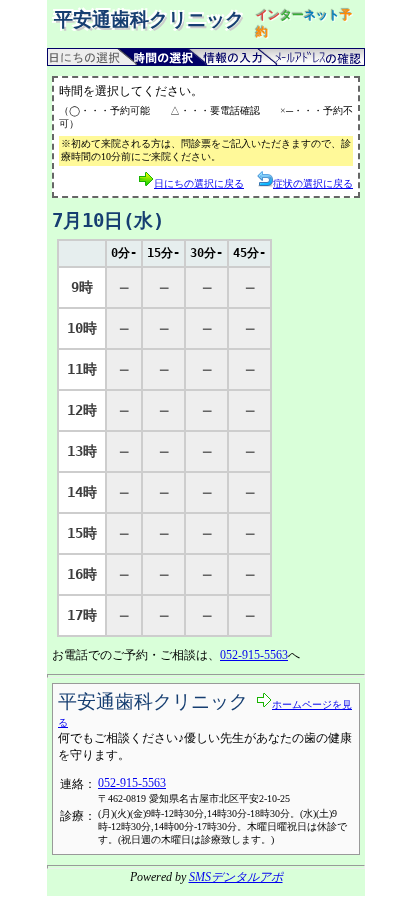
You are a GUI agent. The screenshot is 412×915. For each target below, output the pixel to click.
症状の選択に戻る (313, 183)
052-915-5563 (254, 655)
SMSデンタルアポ (236, 877)
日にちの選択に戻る (199, 183)
